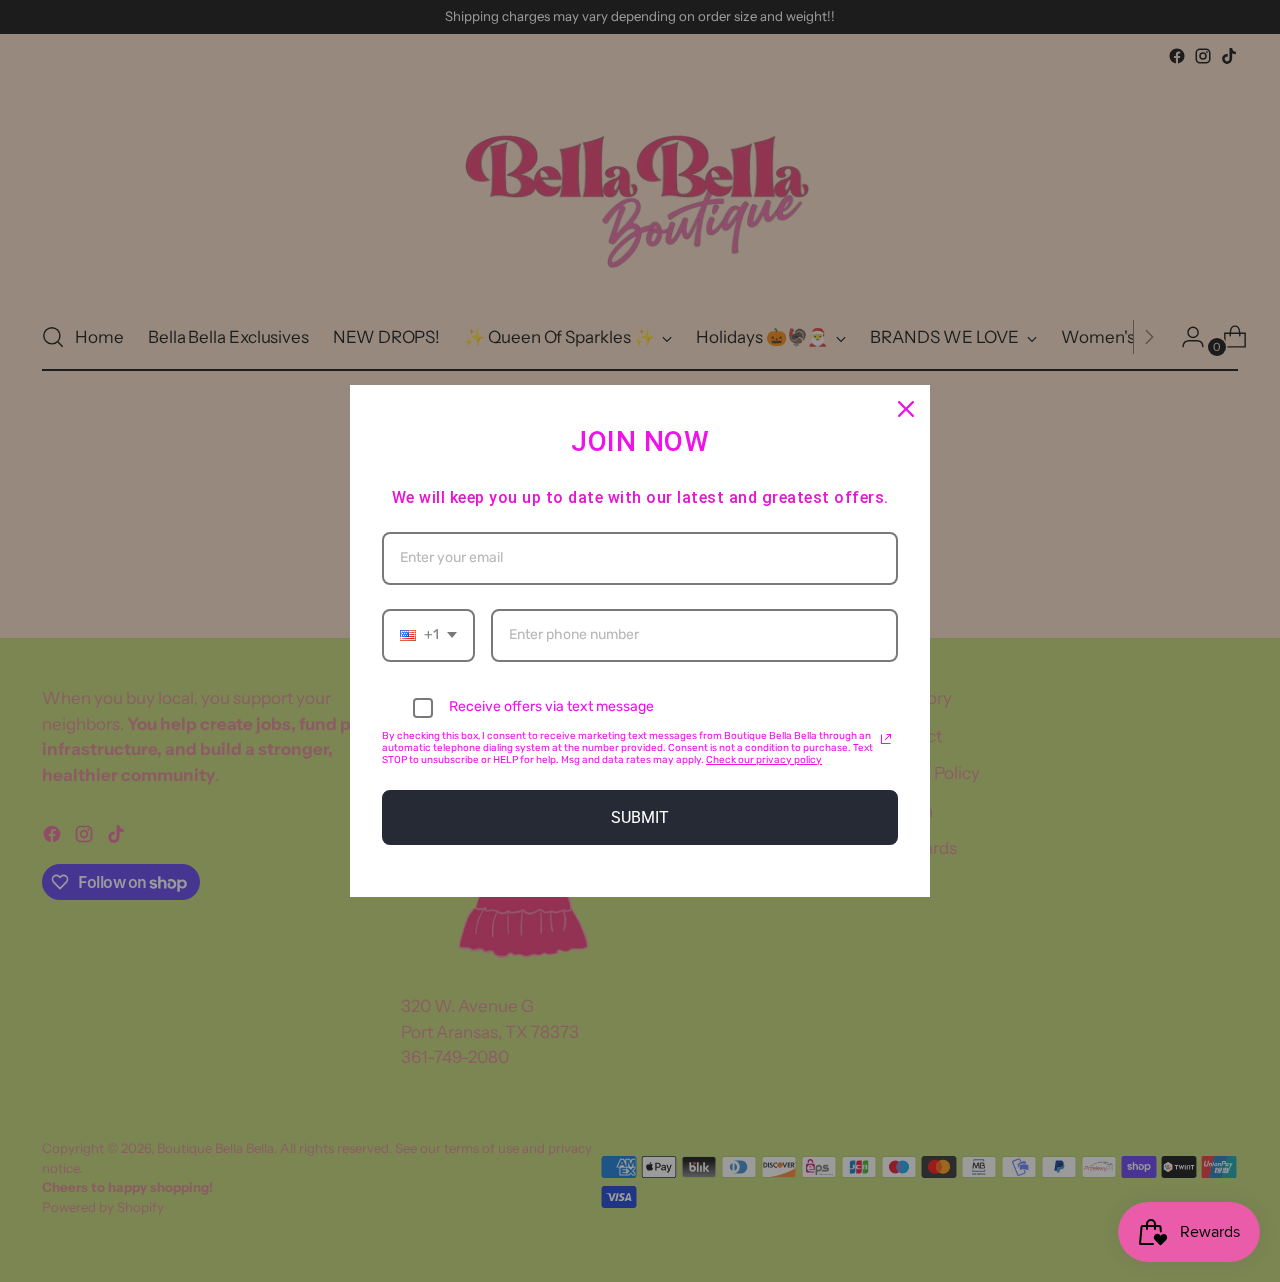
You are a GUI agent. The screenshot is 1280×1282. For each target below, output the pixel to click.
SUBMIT (640, 817)
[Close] (906, 409)
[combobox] (428, 635)
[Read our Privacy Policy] (886, 739)
